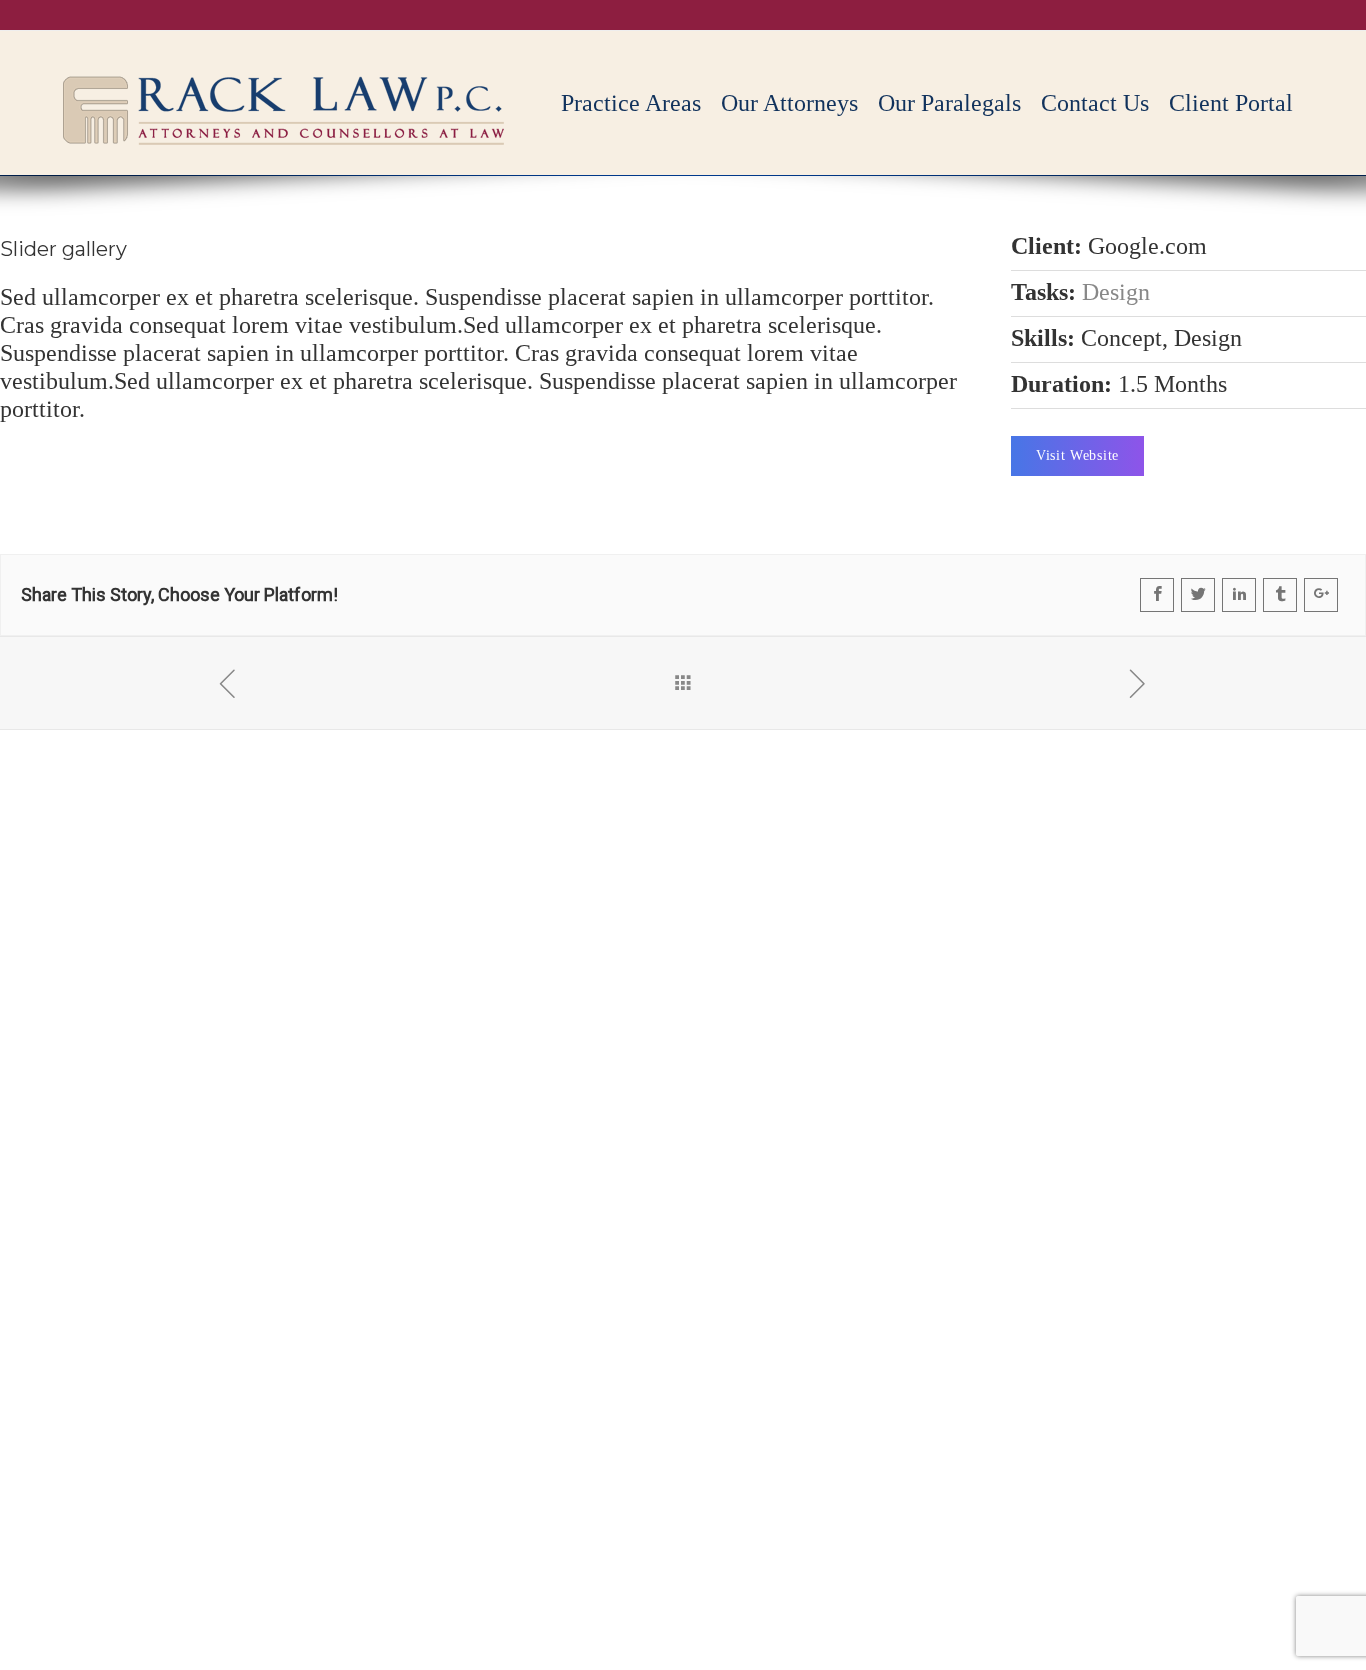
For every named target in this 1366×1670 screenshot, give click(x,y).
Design (1116, 292)
